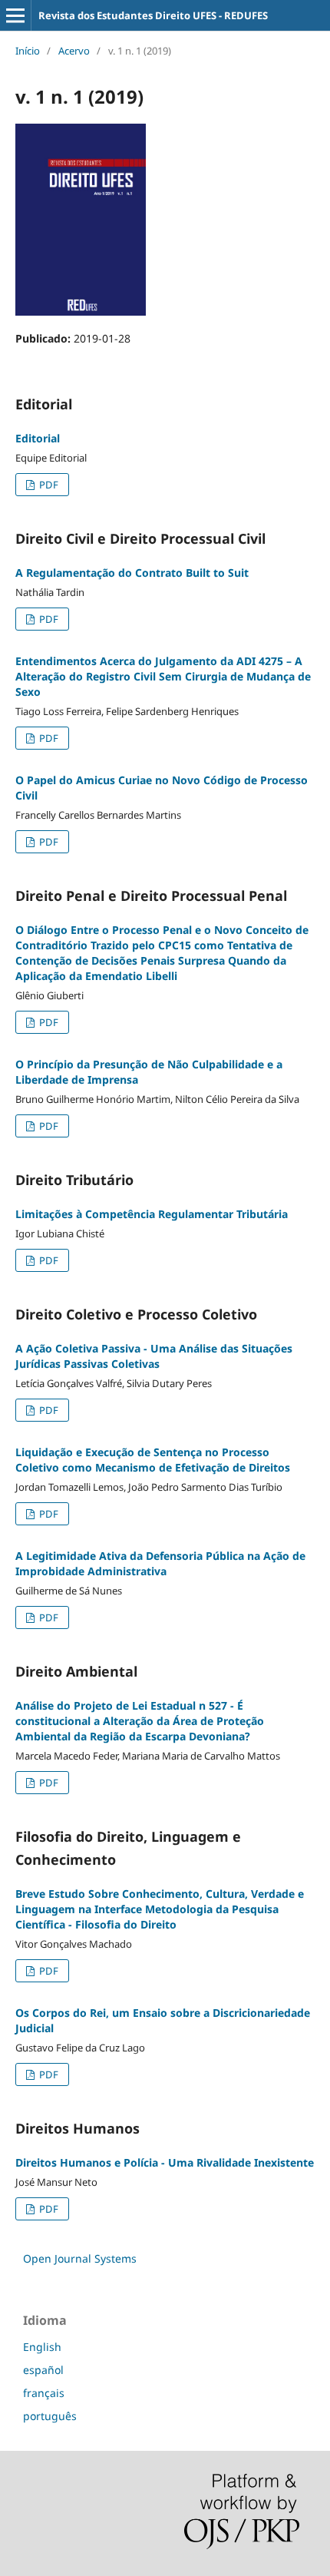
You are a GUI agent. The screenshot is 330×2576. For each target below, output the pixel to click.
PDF (48, 485)
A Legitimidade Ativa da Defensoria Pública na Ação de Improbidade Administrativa (160, 1563)
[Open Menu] (15, 15)
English (42, 2347)
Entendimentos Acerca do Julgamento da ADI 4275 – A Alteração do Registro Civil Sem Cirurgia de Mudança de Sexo (163, 676)
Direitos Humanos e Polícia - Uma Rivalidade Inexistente (165, 2162)
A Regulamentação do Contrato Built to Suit (132, 573)
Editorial (38, 438)
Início (28, 51)
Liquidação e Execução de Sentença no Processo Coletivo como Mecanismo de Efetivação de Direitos (153, 1460)
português (50, 2416)
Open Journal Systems (80, 2258)
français (44, 2393)
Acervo (74, 51)
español (43, 2370)
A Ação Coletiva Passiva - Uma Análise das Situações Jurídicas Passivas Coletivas (154, 1356)
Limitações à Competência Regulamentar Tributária (152, 1214)
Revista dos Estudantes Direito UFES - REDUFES (153, 15)
